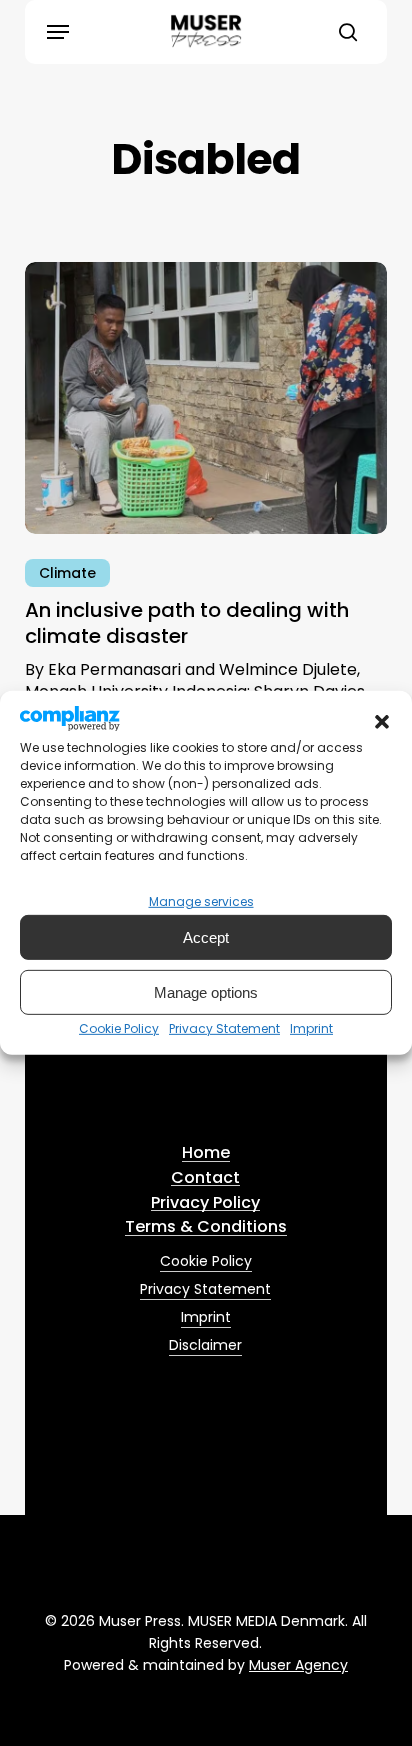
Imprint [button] (206, 1317)
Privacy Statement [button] (205, 1289)
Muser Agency (298, 1665)
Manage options (206, 992)
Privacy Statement (224, 1028)
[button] (382, 722)
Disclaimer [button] (205, 1345)
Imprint (311, 1028)
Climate (67, 573)
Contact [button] (205, 1178)
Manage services (201, 901)
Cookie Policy (119, 1028)
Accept (206, 937)
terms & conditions (285, 1085)
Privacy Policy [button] (205, 1203)
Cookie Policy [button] (206, 1261)
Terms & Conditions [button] (206, 1227)
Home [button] (206, 1153)
